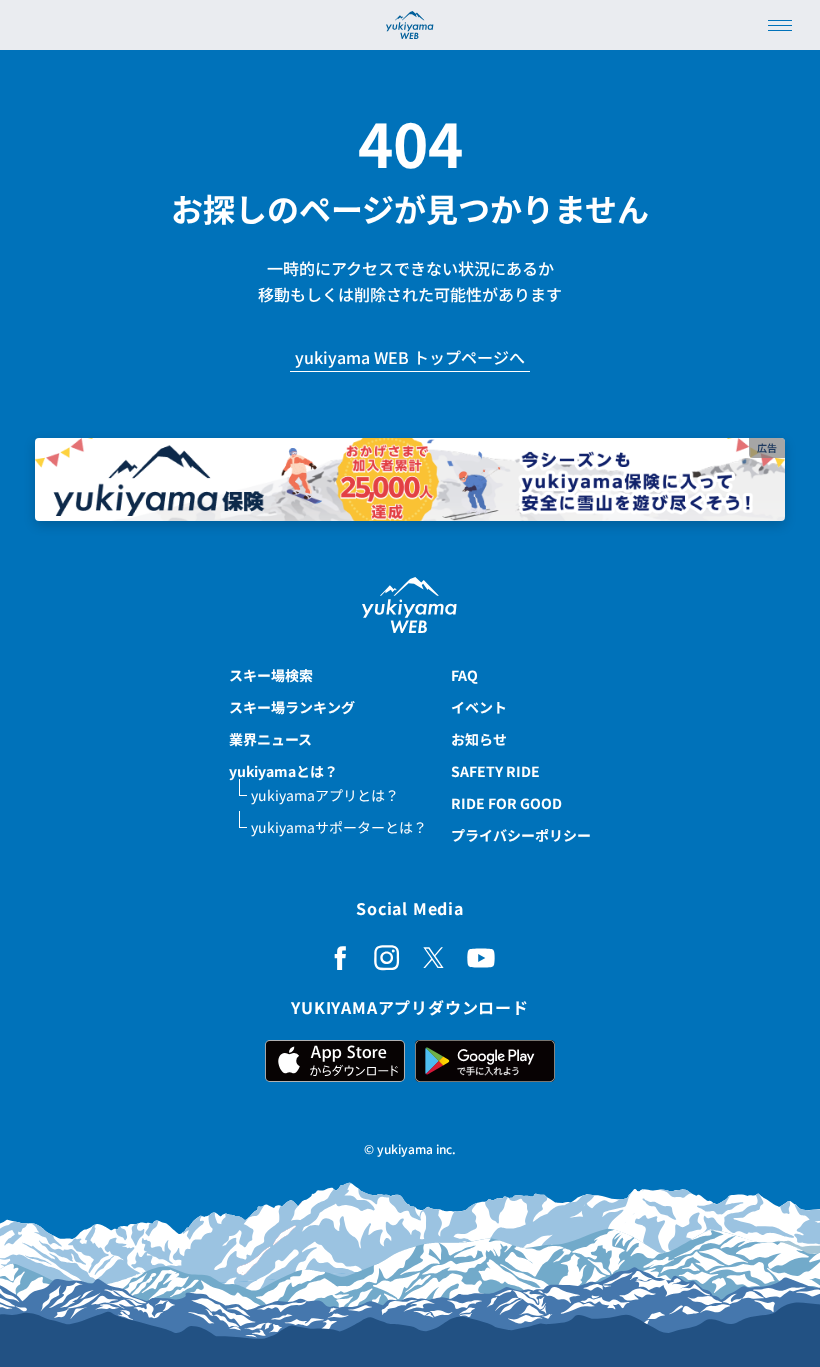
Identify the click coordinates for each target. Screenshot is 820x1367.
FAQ (464, 675)
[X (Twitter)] (434, 958)
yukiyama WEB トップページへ (410, 358)
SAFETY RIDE (495, 771)
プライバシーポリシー (521, 835)
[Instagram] (387, 958)
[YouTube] (481, 958)
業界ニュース (270, 739)
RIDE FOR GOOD (506, 803)
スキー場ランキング (292, 707)
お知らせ (479, 739)
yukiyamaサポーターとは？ (339, 827)
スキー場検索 (271, 675)
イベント (479, 707)
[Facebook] (340, 958)
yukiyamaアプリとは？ (325, 795)
